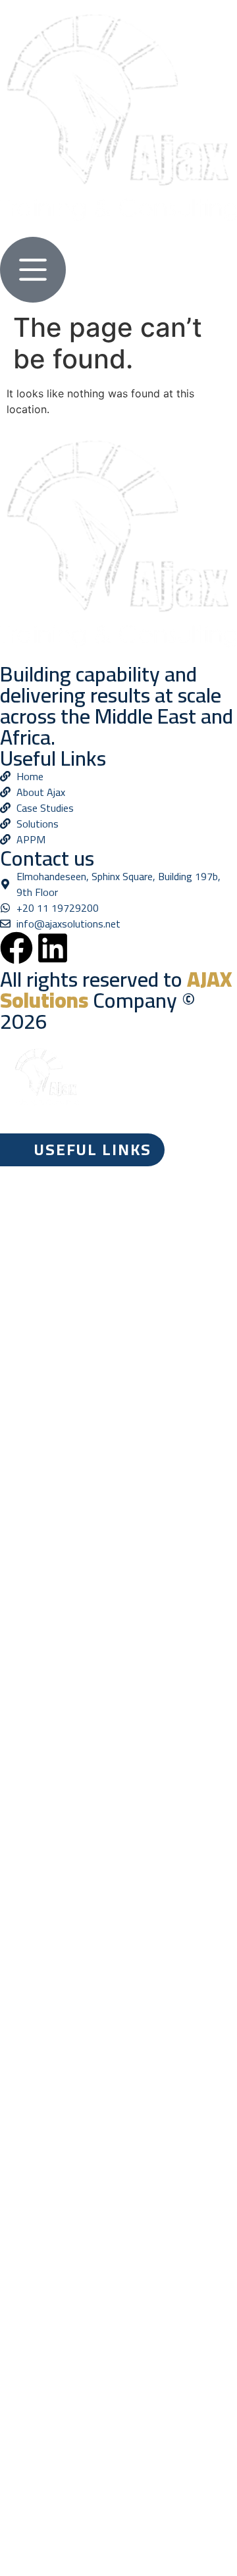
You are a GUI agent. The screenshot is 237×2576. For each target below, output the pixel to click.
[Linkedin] (53, 948)
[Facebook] (16, 948)
